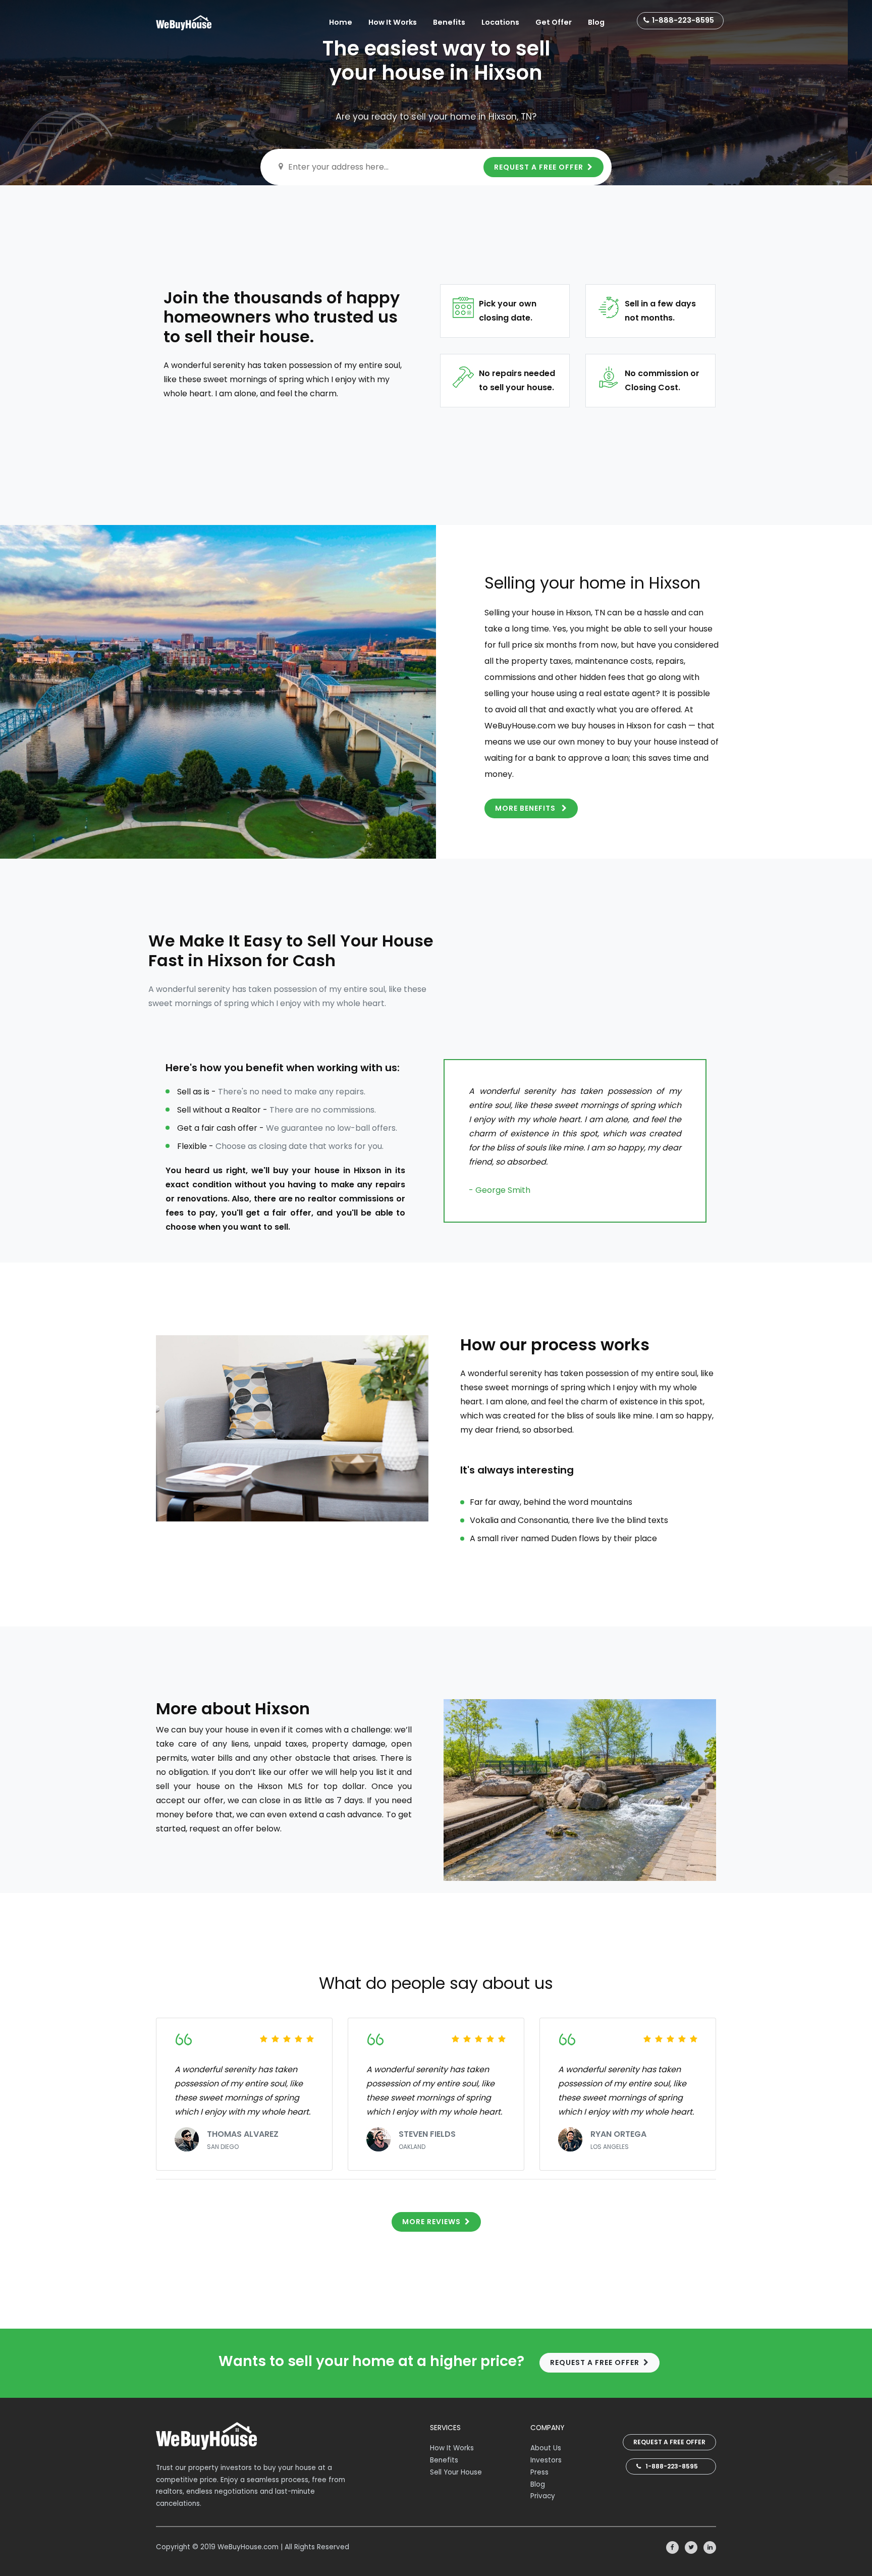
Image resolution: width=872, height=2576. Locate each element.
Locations (500, 22)
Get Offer (554, 22)
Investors (546, 2460)
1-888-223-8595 (683, 20)
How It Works (393, 22)
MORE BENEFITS (526, 808)
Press (539, 2472)
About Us (546, 2448)
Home (341, 22)
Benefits (449, 22)
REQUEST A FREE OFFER (539, 167)
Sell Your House (456, 2472)
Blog (596, 22)
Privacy (543, 2496)
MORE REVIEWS (431, 2222)
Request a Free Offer (669, 2442)
